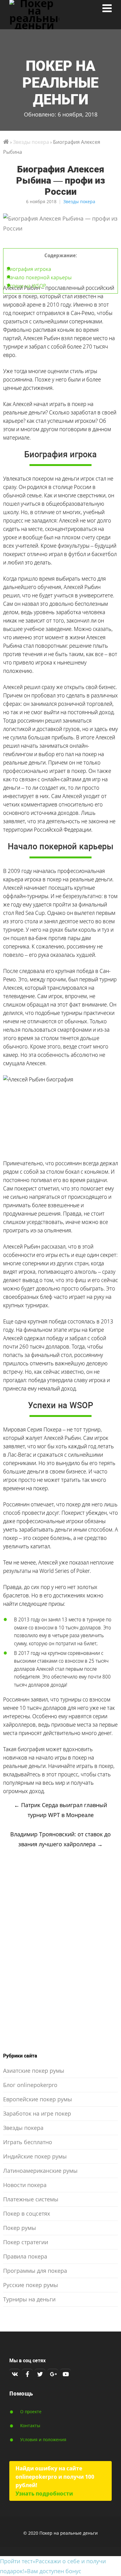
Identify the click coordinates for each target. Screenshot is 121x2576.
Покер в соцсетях (27, 2213)
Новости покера (25, 2185)
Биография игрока (29, 269)
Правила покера (25, 2256)
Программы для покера (35, 2271)
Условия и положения (43, 2439)
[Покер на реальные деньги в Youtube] (65, 2374)
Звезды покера (79, 201)
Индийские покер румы (35, 2156)
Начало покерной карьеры (39, 277)
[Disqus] (60, 1952)
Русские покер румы (31, 2285)
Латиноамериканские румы (40, 2171)
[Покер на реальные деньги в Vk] (15, 2374)
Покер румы (20, 2228)
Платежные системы (31, 2199)
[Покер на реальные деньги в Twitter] (40, 2374)
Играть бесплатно (28, 2142)
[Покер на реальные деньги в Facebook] (27, 2374)
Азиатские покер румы (34, 2071)
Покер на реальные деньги (60, 83)
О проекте (31, 2412)
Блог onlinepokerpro (30, 2085)
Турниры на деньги (29, 2299)
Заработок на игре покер (37, 2113)
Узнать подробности (44, 2493)
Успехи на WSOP (26, 286)
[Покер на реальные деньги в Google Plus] (53, 2374)
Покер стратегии (26, 2242)
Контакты (30, 2425)
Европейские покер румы (38, 2099)
